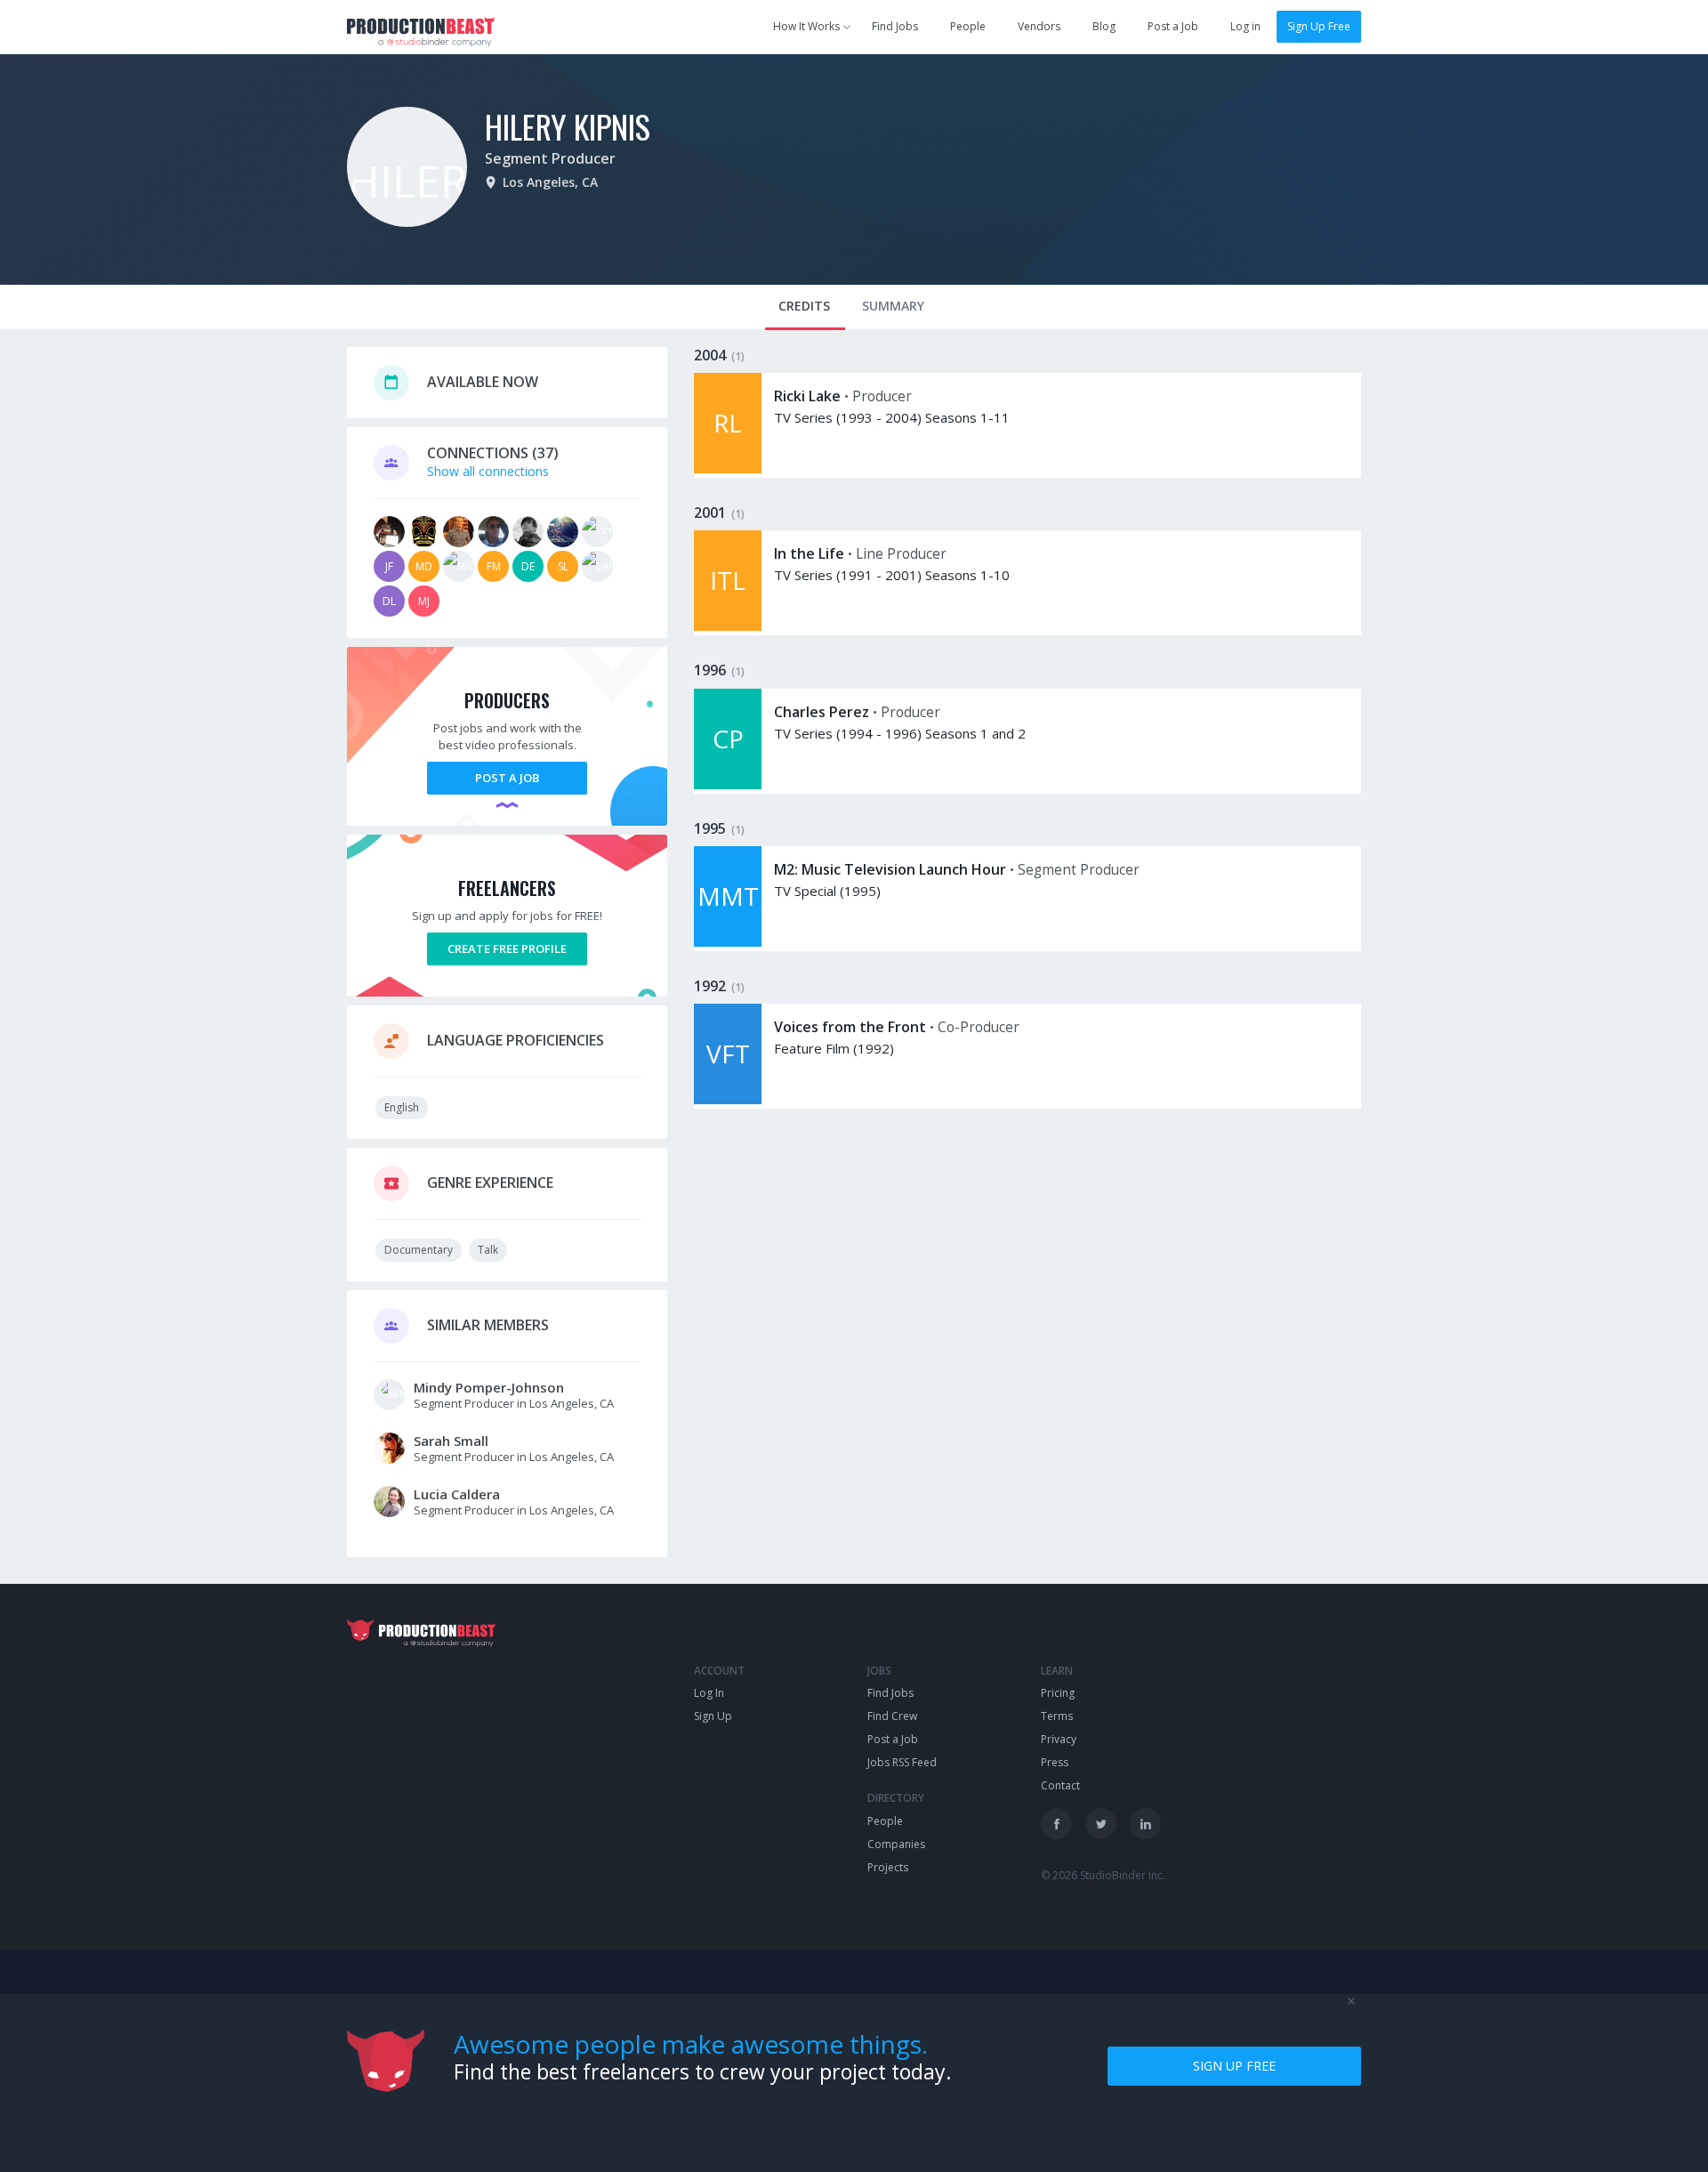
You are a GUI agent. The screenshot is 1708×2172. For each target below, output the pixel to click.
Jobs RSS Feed (902, 1762)
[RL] (728, 468)
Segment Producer (550, 158)
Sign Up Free (1319, 26)
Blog (1104, 26)
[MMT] (728, 942)
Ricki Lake (807, 396)
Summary (893, 306)
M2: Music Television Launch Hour (890, 869)
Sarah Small (451, 1441)
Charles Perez (822, 712)
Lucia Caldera (457, 1494)
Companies (896, 1844)
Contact (1060, 1785)
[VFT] (728, 1099)
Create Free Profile (507, 949)
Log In (709, 1693)
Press (1055, 1762)
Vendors (1039, 26)
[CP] (728, 784)
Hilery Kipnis (568, 126)
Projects (888, 1867)
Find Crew (892, 1716)
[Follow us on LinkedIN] (1145, 1824)
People (968, 26)
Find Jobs (895, 26)
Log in (1245, 26)
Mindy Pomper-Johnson (489, 1387)
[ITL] (728, 626)
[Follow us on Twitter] (1101, 1824)
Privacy (1059, 1739)
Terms (1057, 1716)
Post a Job (1173, 26)
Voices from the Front (850, 1027)
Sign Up (713, 1716)
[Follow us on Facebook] (1056, 1824)
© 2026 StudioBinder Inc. (1103, 1875)
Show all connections (488, 471)
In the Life (809, 553)
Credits (804, 306)
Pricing (1058, 1693)
